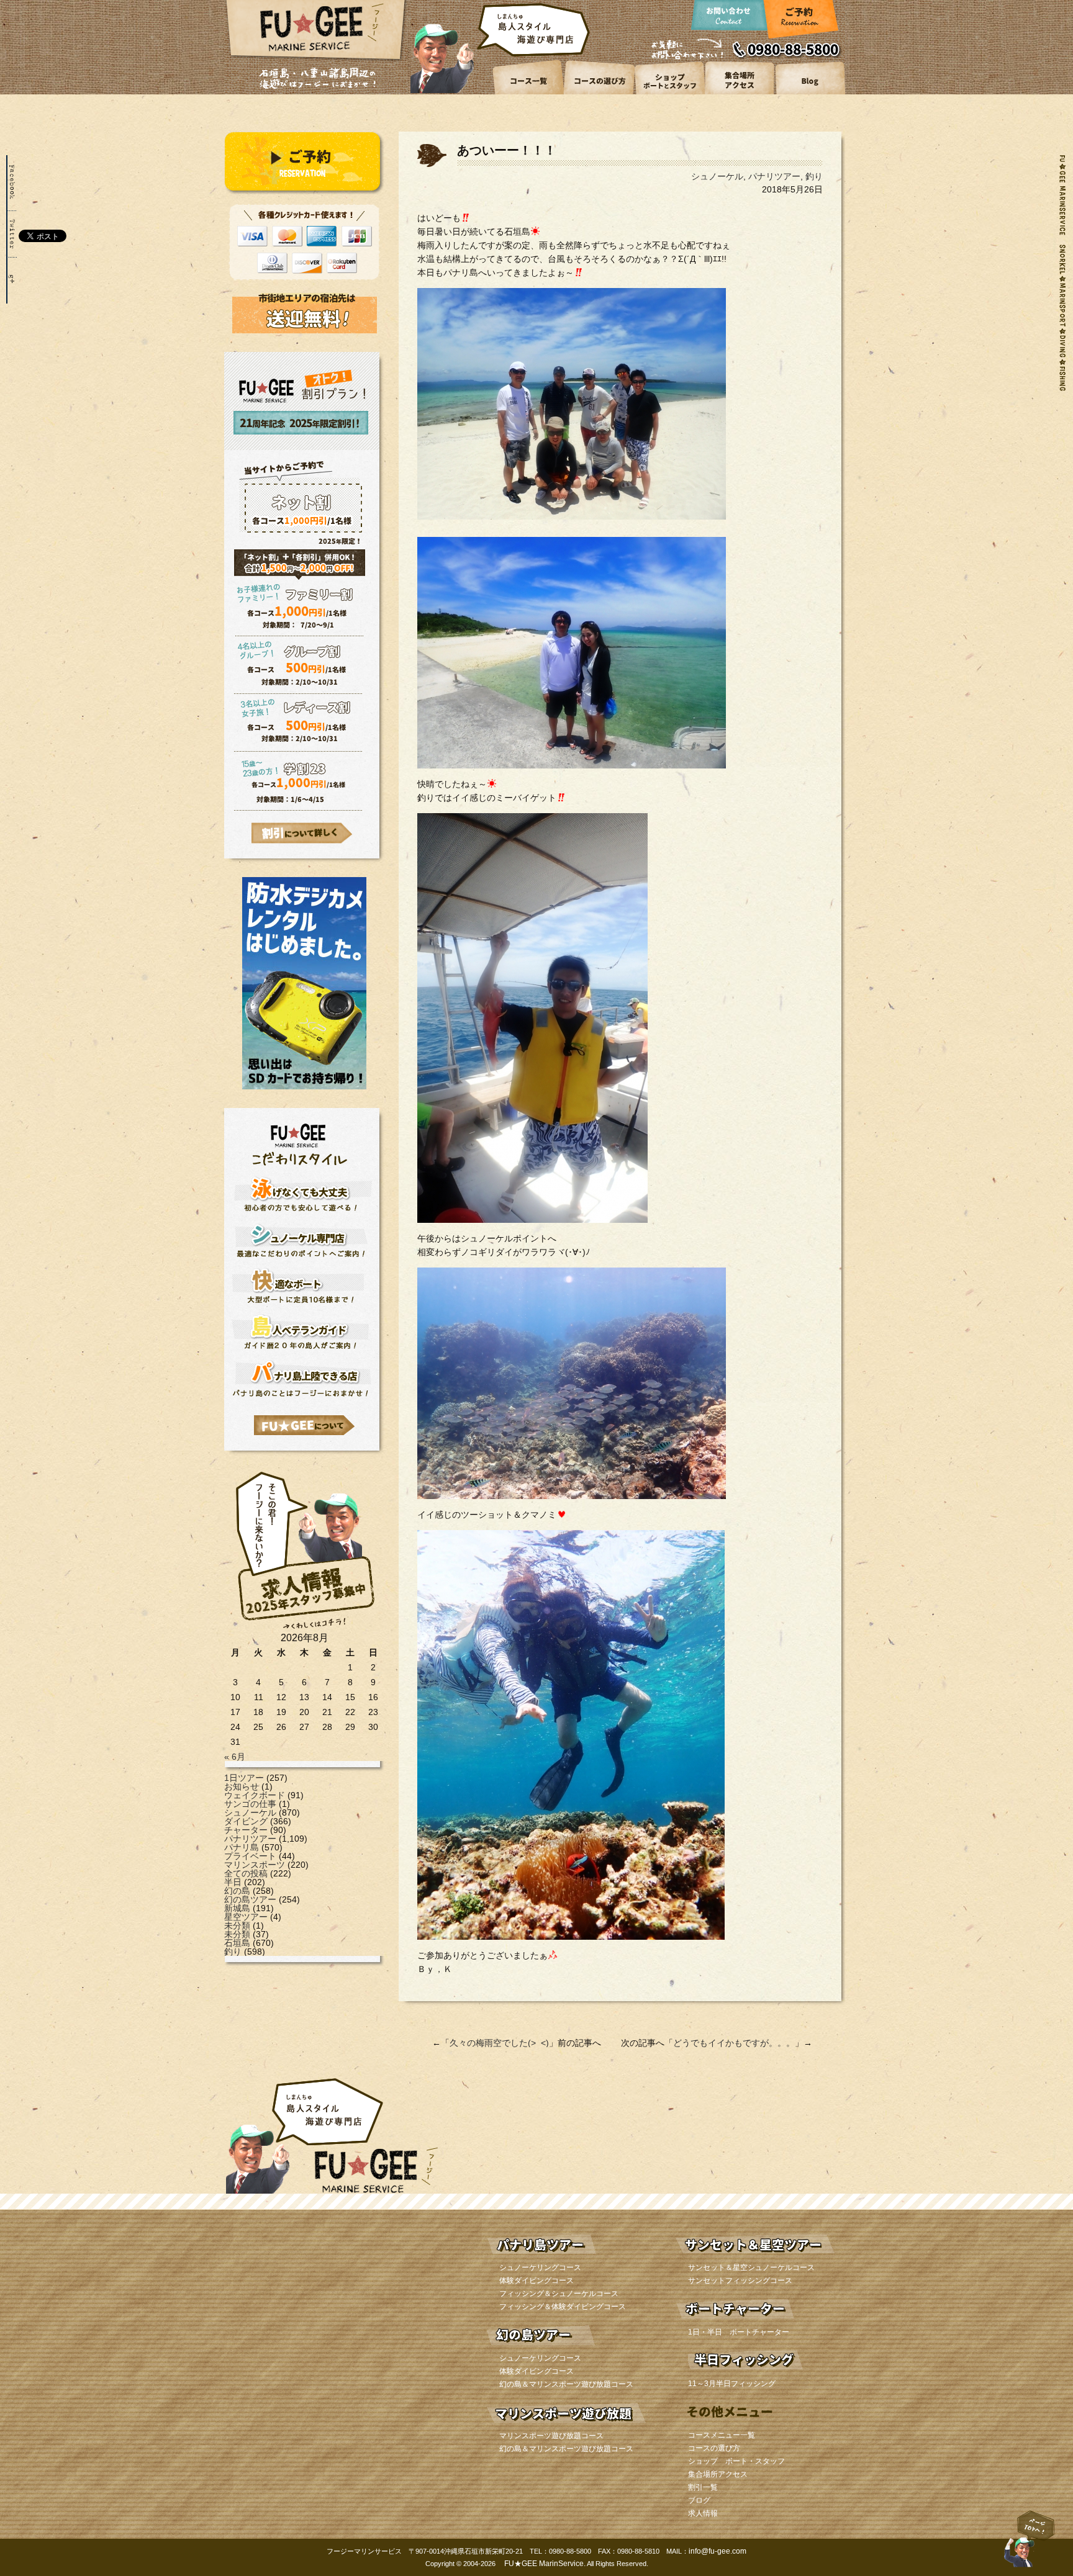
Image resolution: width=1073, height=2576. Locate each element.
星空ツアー (246, 1917)
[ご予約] (799, 23)
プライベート (250, 1856)
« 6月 (235, 1757)
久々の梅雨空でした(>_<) (499, 2043)
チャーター (246, 1830)
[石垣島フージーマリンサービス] (316, 59)
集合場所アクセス (718, 2474)
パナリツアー (250, 1839)
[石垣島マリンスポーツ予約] (304, 191)
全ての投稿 (246, 1873)
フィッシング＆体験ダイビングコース (563, 2307)
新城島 (237, 1908)
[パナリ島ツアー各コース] (566, 2258)
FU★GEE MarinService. (544, 2564)
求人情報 (703, 2513)
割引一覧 (703, 2487)
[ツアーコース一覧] (529, 92)
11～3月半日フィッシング (732, 2384)
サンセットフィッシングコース (740, 2281)
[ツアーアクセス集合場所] (739, 92)
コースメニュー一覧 (722, 2435)
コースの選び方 (714, 2448)
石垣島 (237, 1943)
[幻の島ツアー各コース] (566, 2348)
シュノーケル (250, 1813)
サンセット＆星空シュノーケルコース (751, 2268)
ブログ (699, 2500)
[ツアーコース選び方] (599, 92)
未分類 (237, 1925)
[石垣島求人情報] (305, 1630)
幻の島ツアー (250, 1899)
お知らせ (242, 1786)
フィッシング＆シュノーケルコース (559, 2294)
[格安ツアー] (302, 833)
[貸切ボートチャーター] (755, 2322)
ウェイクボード (255, 1795)
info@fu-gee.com (718, 2551)
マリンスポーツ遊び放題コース (551, 2436)
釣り (233, 1952)
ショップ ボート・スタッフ (736, 2461)
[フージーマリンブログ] (809, 92)
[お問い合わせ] (730, 23)
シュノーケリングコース (540, 2268)
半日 (233, 1882)
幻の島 (237, 1891)
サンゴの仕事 (250, 1804)
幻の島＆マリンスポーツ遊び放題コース (566, 2384)
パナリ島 (242, 1847)
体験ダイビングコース (536, 2281)
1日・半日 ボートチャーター (739, 2332)
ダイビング (246, 1821)
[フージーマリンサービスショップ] (669, 92)
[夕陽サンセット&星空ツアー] (755, 2258)
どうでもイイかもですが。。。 (734, 2043)
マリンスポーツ (255, 1865)
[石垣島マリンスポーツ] (566, 2426)
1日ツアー (244, 1778)
